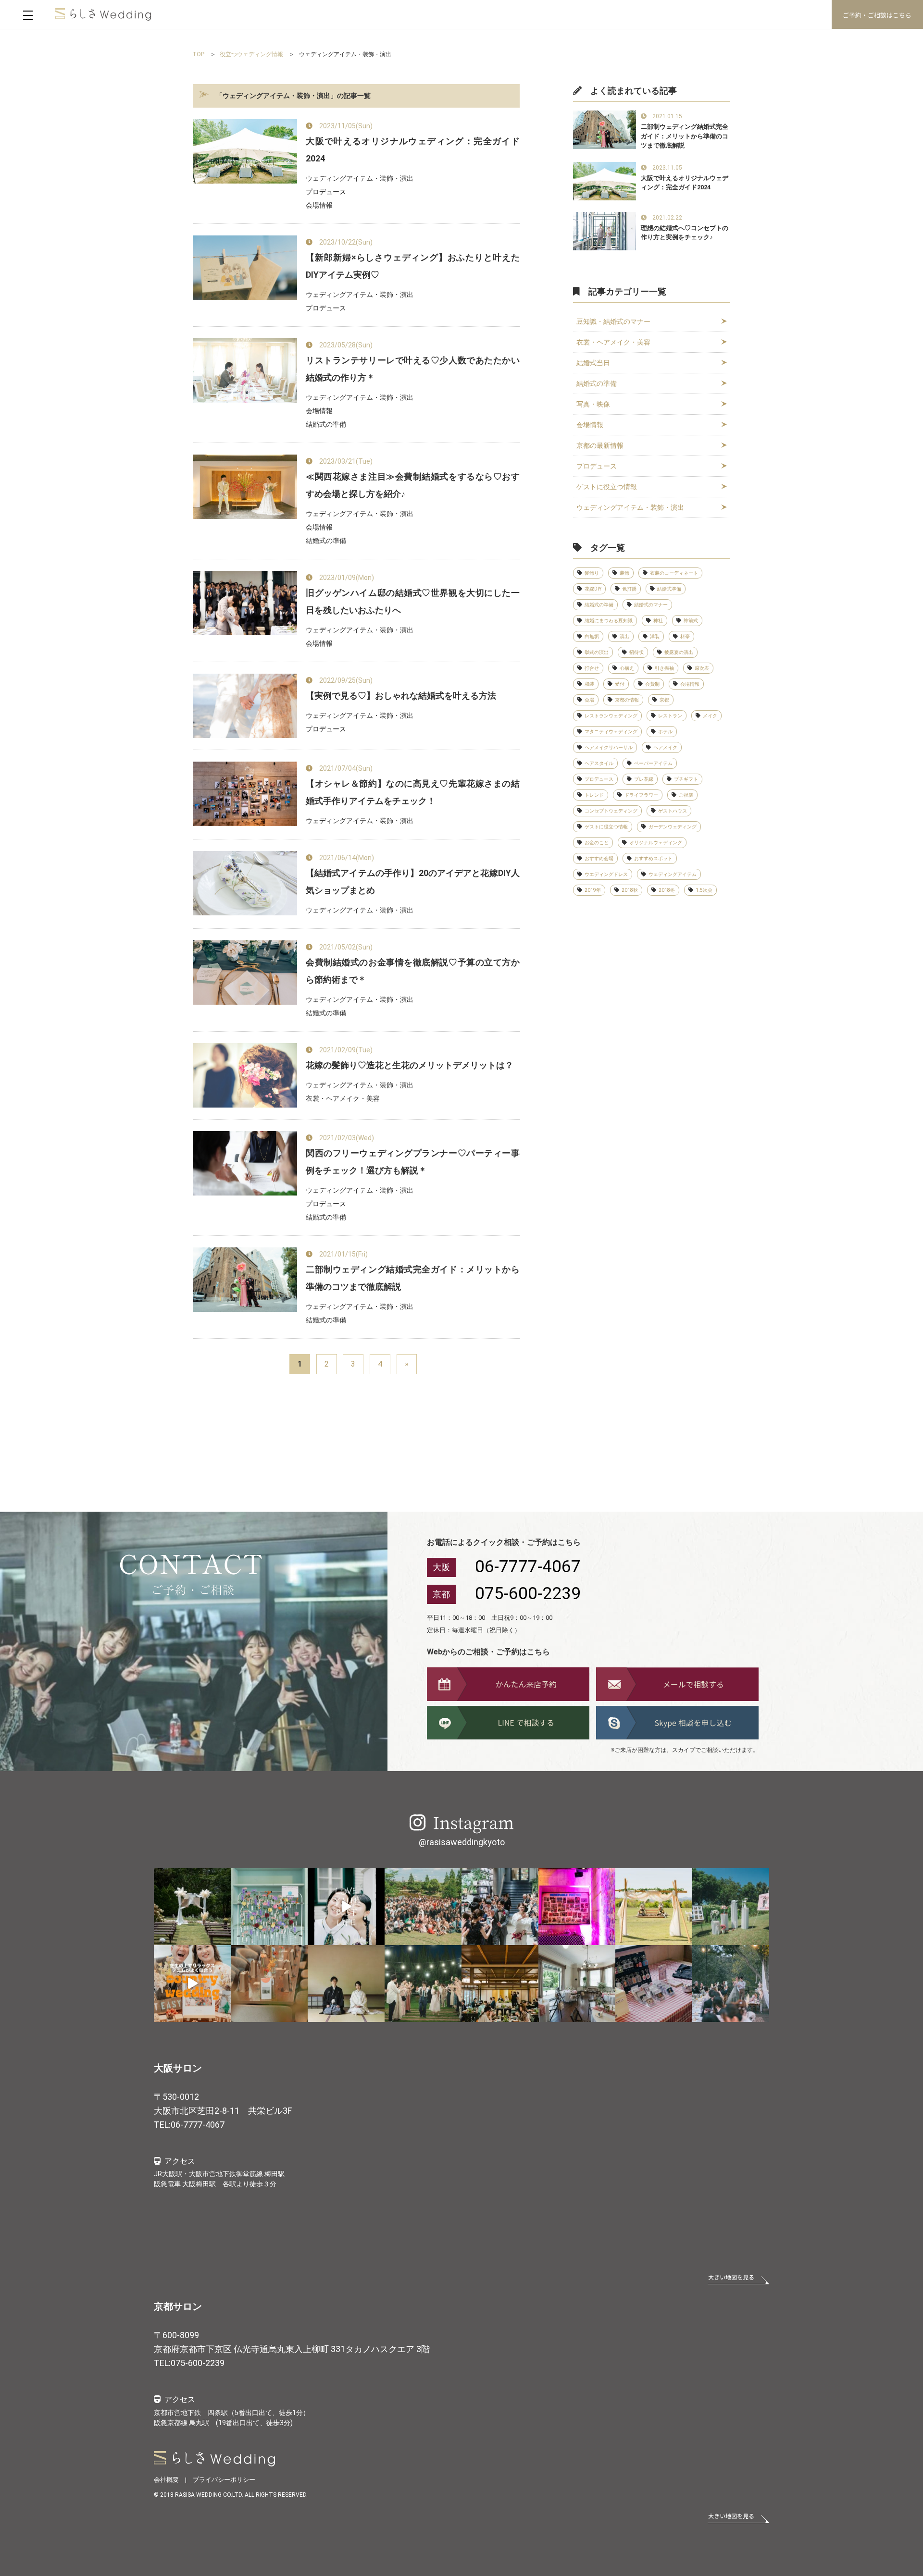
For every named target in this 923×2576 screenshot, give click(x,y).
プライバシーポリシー (224, 2480)
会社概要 (166, 2480)
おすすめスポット (653, 858)
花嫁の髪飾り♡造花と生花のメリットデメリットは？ (410, 1065)
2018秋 (630, 890)
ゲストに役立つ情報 (607, 487)
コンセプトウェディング (611, 811)
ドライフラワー (641, 795)
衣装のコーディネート (674, 573)
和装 (589, 684)
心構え (627, 668)
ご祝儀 (686, 795)
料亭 (685, 636)
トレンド (594, 795)
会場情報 (590, 425)
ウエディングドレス (606, 874)
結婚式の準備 (597, 383)
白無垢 (592, 636)
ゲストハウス (673, 811)
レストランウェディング (611, 716)
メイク (710, 716)
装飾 (624, 573)
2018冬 (667, 890)
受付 (620, 684)
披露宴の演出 (679, 652)
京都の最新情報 (600, 445)
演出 (624, 636)
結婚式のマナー (651, 605)
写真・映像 (593, 404)
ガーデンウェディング (673, 827)
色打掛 (629, 589)
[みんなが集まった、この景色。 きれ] (423, 1907)
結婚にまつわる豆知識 (609, 621)
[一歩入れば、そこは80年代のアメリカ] (577, 1907)
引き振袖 (664, 668)
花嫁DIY (593, 589)
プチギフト (686, 779)
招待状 (636, 652)
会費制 (652, 684)
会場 (589, 700)
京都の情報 (627, 700)
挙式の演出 (597, 652)
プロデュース (597, 466)
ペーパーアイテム (653, 763)
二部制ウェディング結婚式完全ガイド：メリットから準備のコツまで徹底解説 (685, 136)
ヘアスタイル (599, 763)
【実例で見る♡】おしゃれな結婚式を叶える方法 (401, 696)
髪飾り (592, 573)
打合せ (592, 668)
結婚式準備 (669, 589)
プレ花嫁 (644, 779)
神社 (658, 621)
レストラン (670, 716)
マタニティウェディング (611, 732)
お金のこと (597, 843)
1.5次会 (704, 890)
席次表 (702, 668)
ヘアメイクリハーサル (609, 747)
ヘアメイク (665, 747)
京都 (664, 700)
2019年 (593, 890)
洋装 (655, 636)
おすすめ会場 (599, 858)
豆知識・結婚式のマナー (613, 321)
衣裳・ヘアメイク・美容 (613, 342)
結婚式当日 (593, 363)
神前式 (691, 621)
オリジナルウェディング (656, 843)
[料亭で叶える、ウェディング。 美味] (500, 1984)
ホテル (665, 732)
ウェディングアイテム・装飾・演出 (630, 507)
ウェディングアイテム (673, 874)
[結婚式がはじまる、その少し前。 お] (577, 1984)
